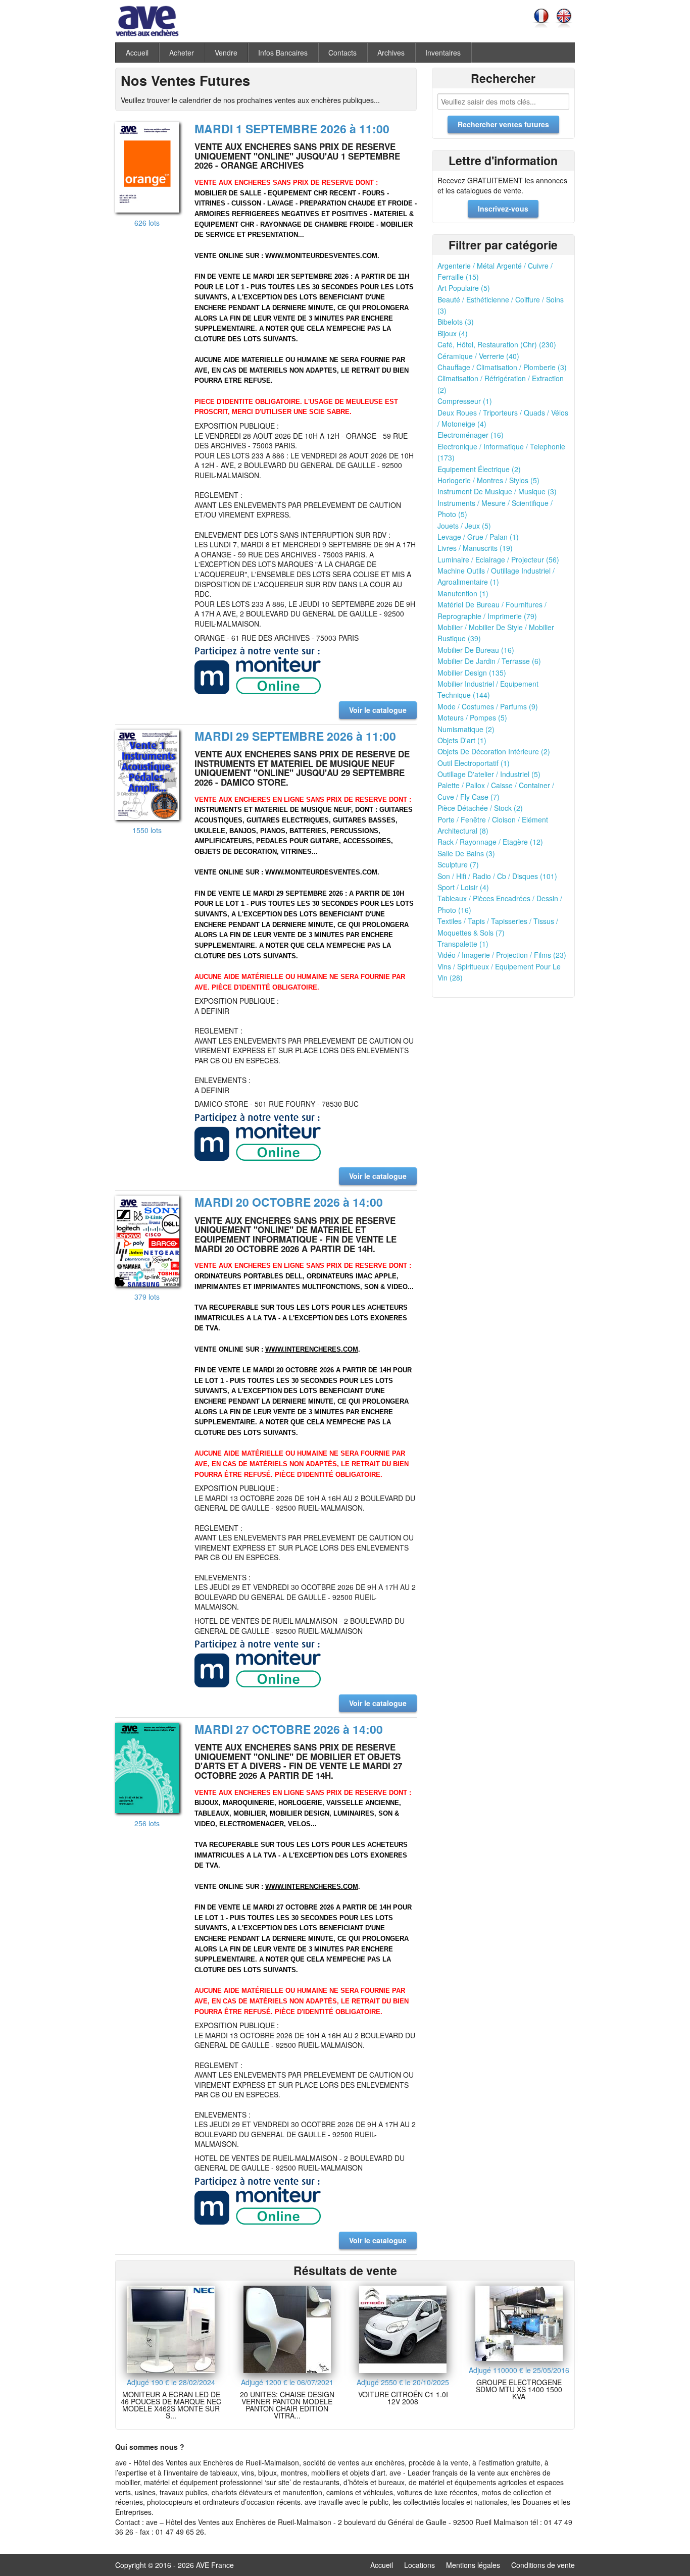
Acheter (182, 53)
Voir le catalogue (378, 710)
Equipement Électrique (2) (479, 469)
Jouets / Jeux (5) (464, 526)
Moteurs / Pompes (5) (472, 717)
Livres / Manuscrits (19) (475, 548)
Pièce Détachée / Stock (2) (480, 808)
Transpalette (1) (463, 944)
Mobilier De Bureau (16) (476, 650)
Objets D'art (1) (462, 740)
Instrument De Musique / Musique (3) (497, 491)
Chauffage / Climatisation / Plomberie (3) (502, 367)
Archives (391, 53)
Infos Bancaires (283, 53)
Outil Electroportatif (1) (474, 763)
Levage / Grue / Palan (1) (478, 537)
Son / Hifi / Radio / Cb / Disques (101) (497, 876)
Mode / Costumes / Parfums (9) (488, 706)
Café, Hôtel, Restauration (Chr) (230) (497, 344)
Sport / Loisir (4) (463, 887)
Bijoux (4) (453, 333)
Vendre (226, 53)
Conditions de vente (543, 2565)
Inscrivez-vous (503, 209)
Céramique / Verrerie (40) (478, 356)
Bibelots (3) (456, 322)
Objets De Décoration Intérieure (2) (494, 751)
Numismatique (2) (466, 729)
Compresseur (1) (465, 401)
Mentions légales (473, 2565)
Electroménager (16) (471, 435)
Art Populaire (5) (464, 288)
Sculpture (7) (458, 864)
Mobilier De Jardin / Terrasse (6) (489, 661)
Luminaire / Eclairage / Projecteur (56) (498, 559)
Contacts (342, 53)
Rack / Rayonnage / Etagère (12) (490, 842)
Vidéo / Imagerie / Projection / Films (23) (502, 955)
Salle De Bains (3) (466, 853)
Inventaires (443, 53)
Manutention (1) (463, 593)
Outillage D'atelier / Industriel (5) (489, 774)
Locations (420, 2565)
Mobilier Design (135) (472, 673)
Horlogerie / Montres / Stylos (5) (488, 480)
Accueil (137, 53)
